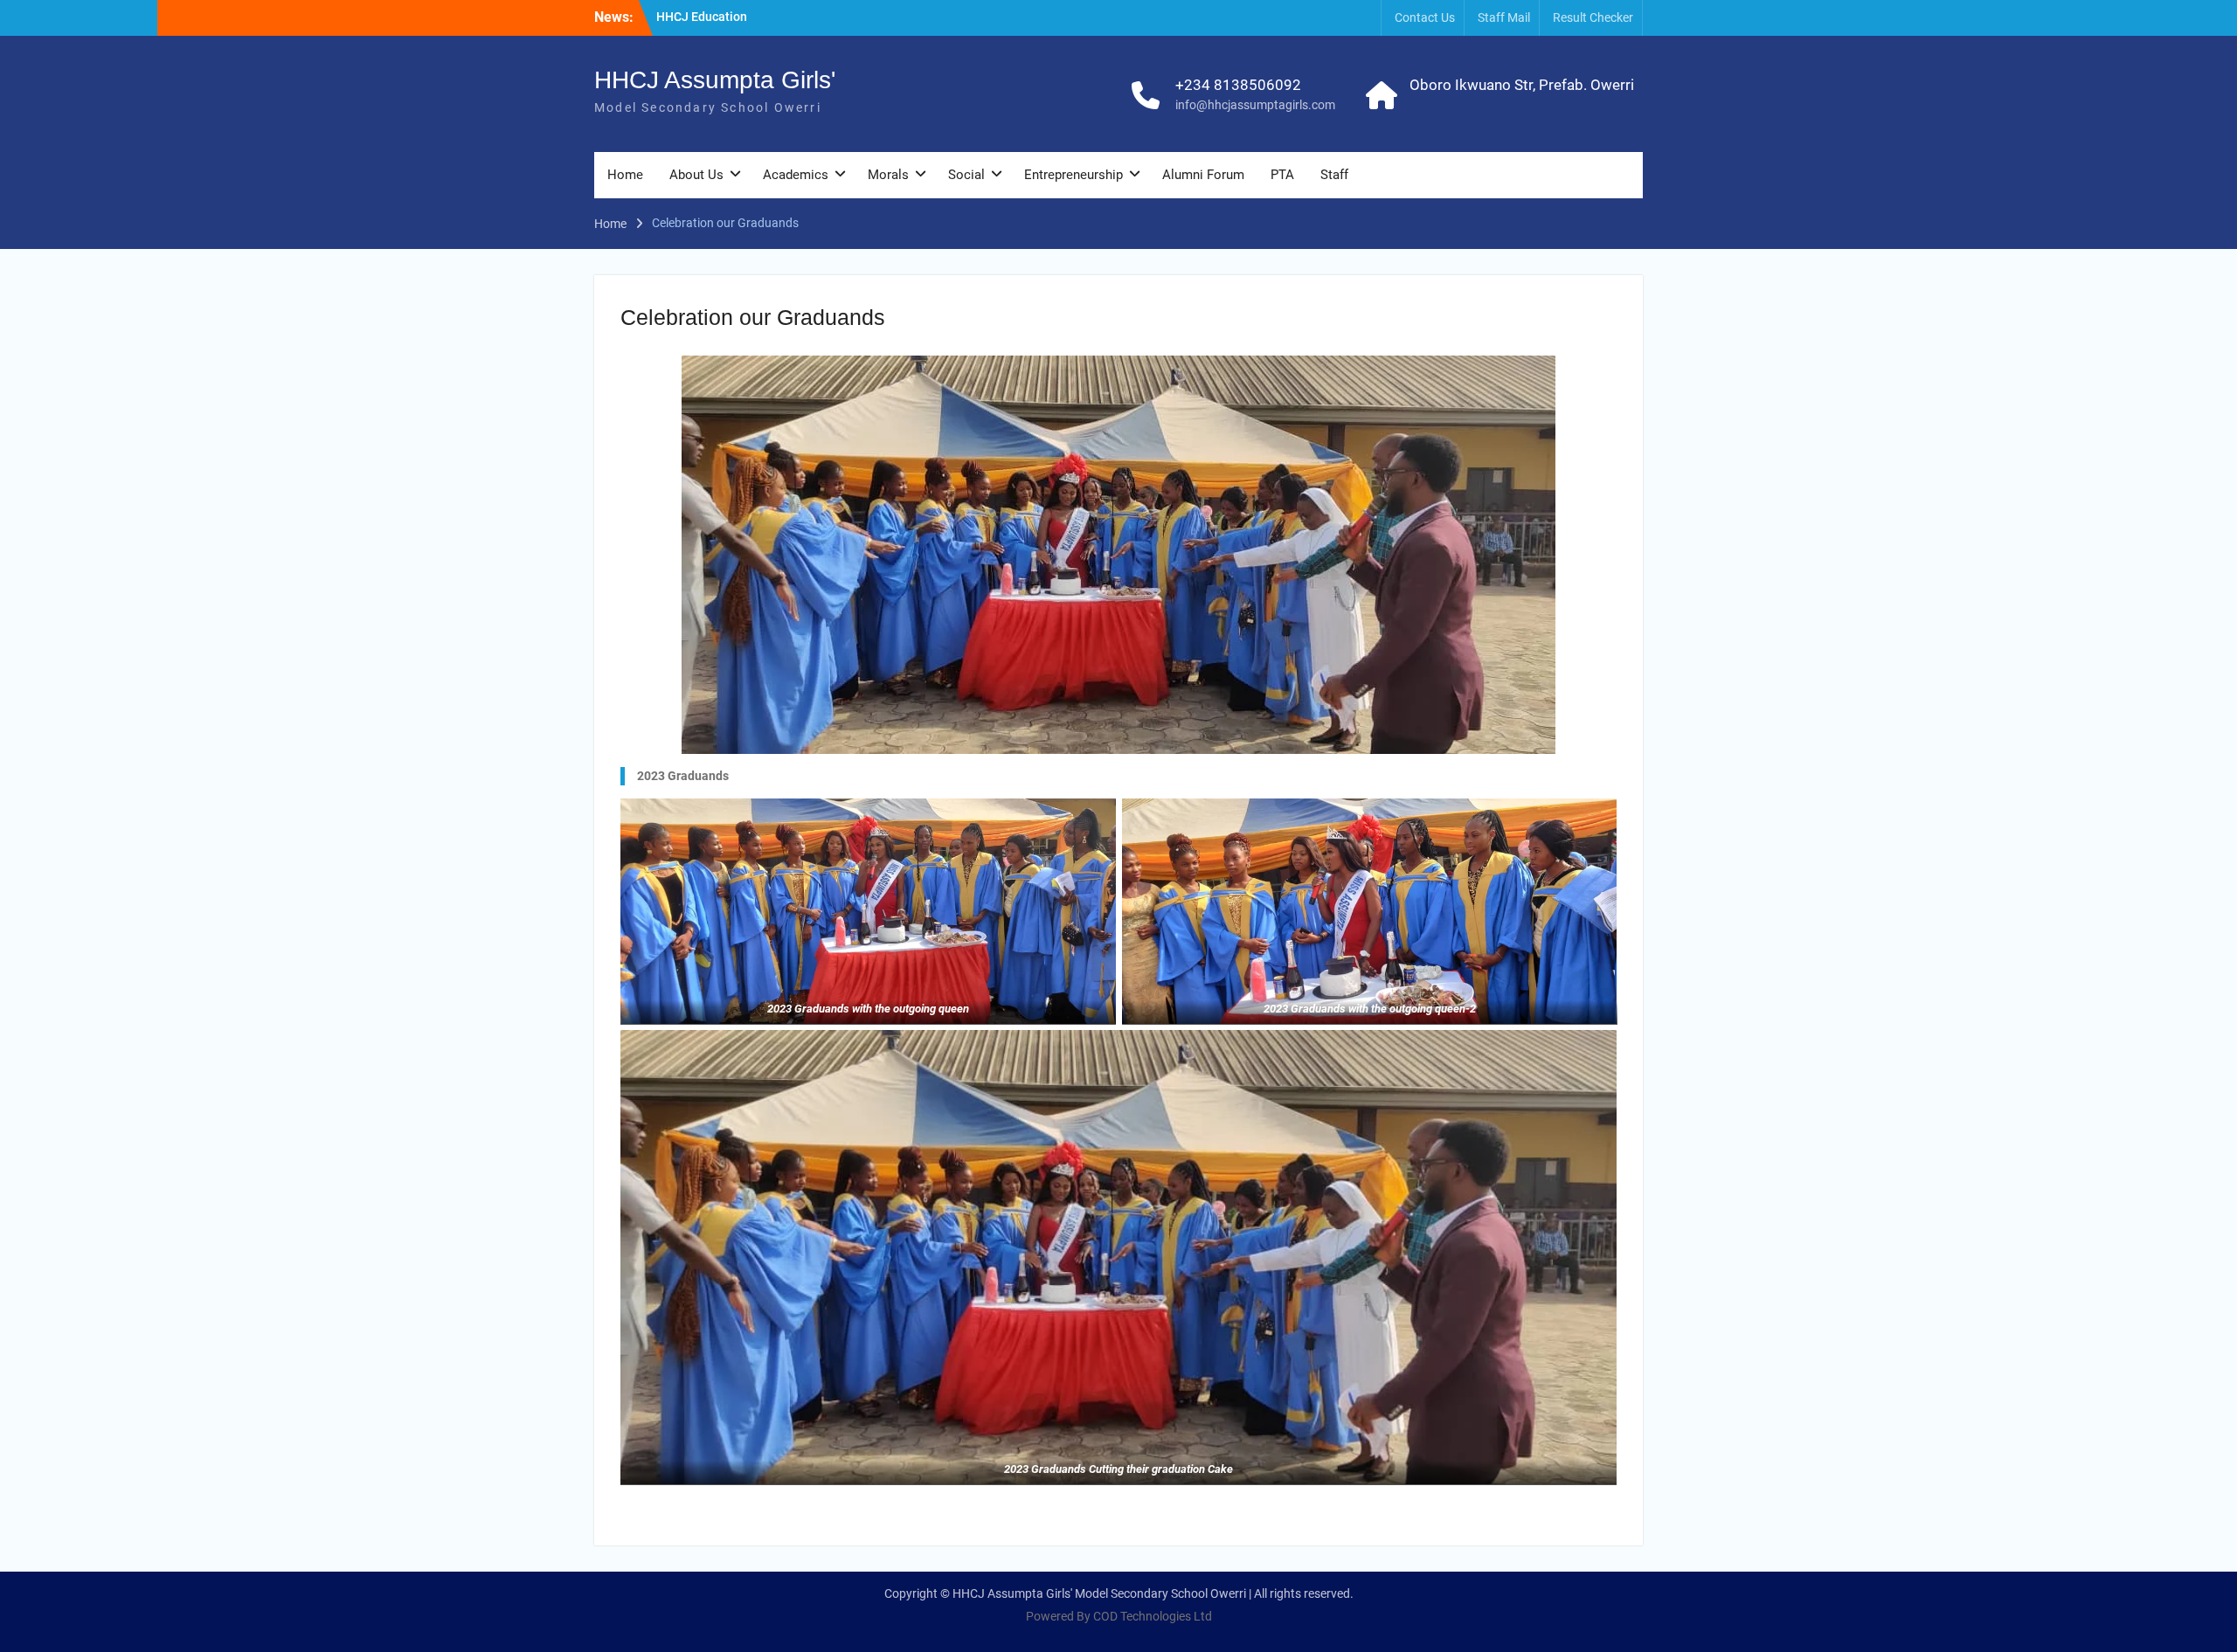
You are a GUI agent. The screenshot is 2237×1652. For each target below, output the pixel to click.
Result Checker (1593, 17)
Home (625, 175)
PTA (1282, 175)
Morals (888, 175)
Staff (1334, 175)
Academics (796, 175)
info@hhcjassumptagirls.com (1255, 105)
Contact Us (1425, 17)
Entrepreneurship (1073, 175)
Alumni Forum (1203, 175)
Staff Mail (1504, 17)
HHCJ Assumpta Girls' (715, 80)
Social (966, 175)
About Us (696, 175)
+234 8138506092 (1238, 85)
